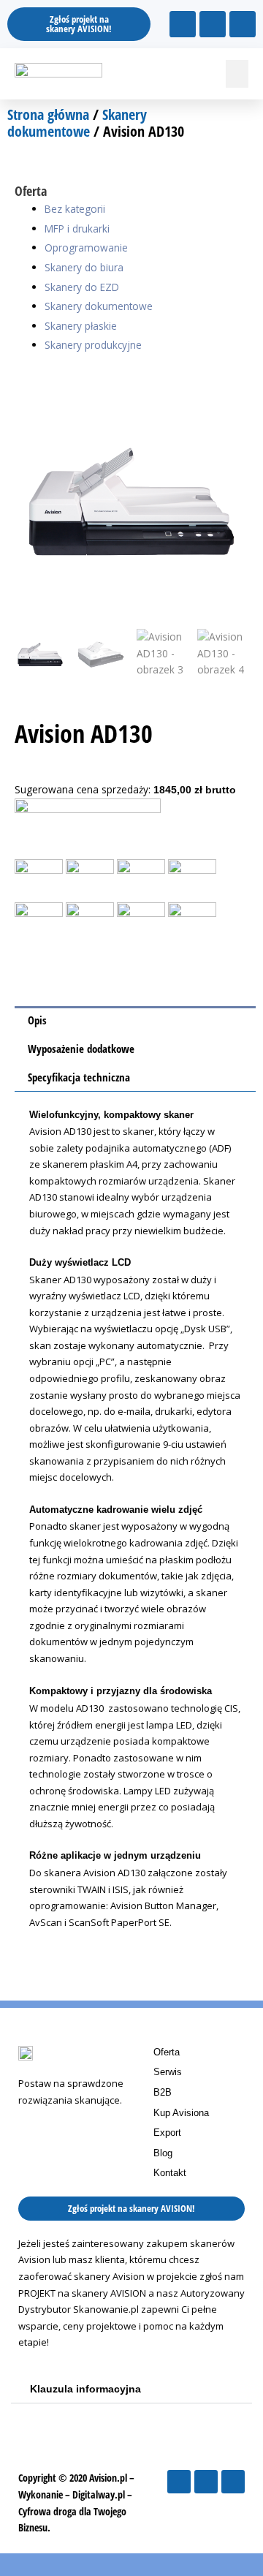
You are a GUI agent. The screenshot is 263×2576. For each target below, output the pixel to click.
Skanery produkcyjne (93, 345)
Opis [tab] (37, 1020)
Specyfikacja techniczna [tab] (79, 1077)
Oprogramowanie (86, 248)
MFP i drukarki (77, 228)
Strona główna (48, 114)
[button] (237, 74)
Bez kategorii (75, 209)
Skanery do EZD (82, 287)
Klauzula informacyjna (85, 2389)
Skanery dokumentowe (77, 123)
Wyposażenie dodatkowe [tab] (81, 1049)
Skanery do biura (84, 267)
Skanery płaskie (81, 326)
